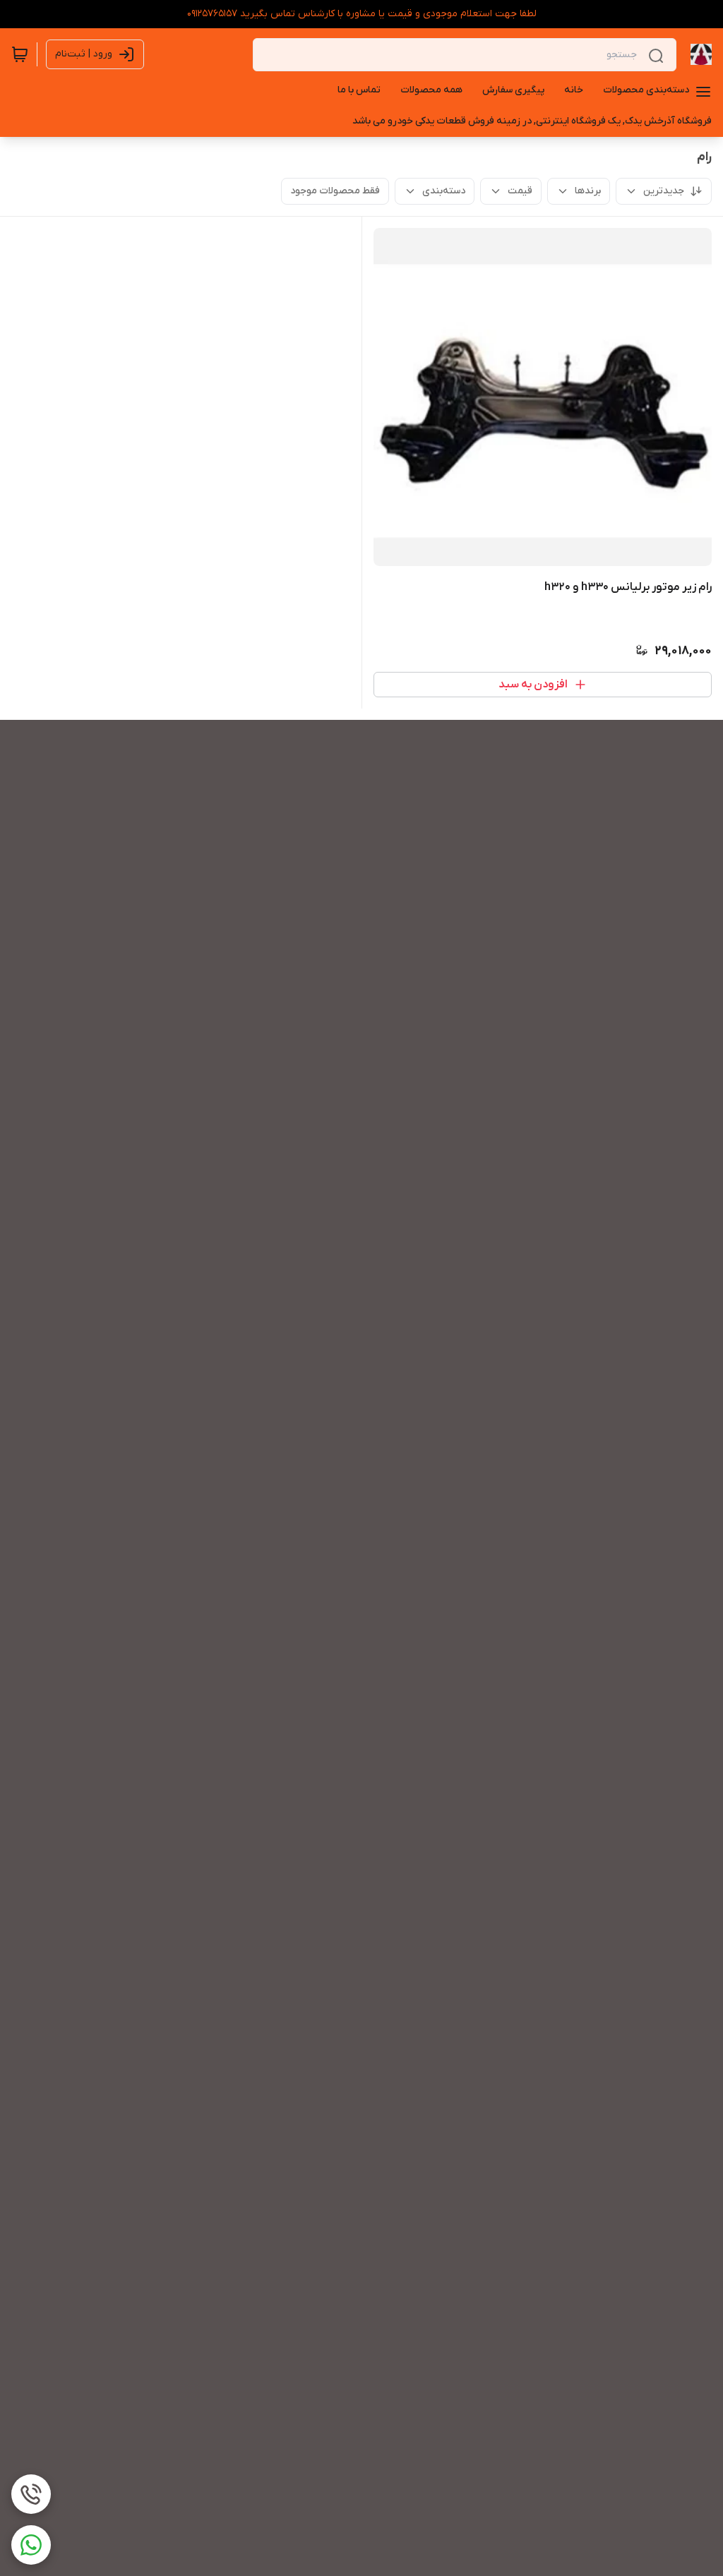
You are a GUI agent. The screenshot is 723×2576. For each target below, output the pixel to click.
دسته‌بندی (444, 191)
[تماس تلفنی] (31, 2494)
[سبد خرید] (20, 54)
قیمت (520, 191)
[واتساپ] (31, 2545)
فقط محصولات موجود (335, 191)
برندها (588, 191)
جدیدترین (664, 191)
